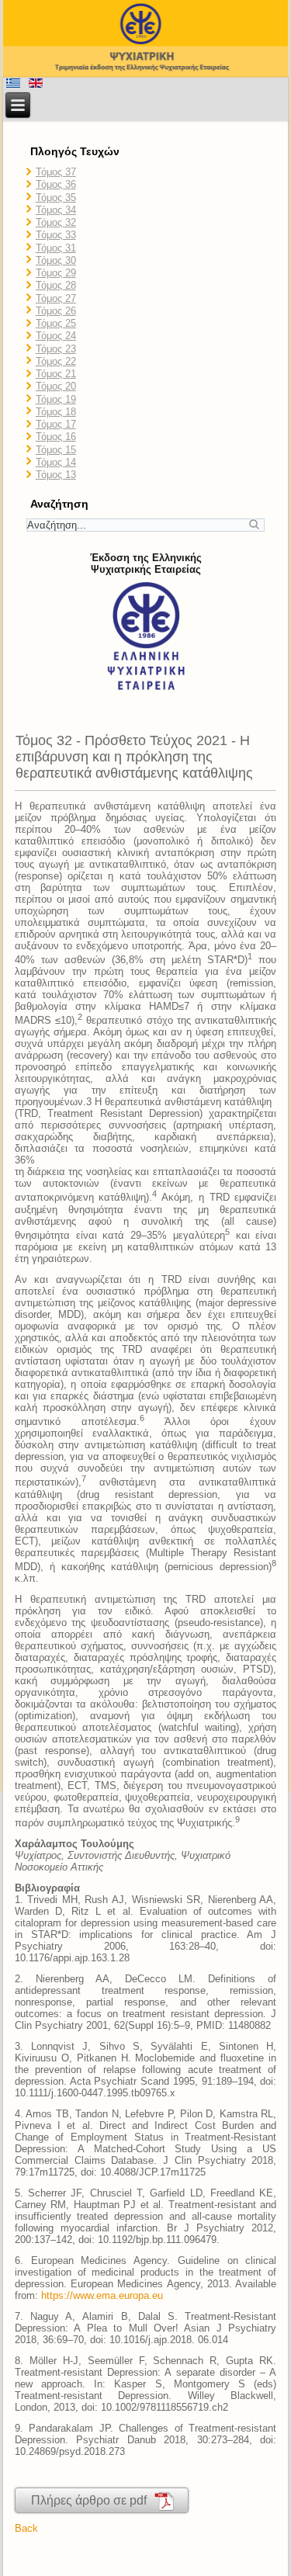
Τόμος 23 (56, 349)
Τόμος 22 (56, 361)
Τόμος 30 (56, 260)
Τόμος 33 (56, 235)
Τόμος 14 (56, 462)
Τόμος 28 (56, 285)
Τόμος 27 (56, 298)
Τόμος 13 (56, 475)
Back (26, 2528)
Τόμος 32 (56, 222)
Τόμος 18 (56, 412)
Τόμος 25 (56, 323)
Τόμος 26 (56, 311)
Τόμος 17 (56, 424)
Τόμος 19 (56, 399)
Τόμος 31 (56, 248)
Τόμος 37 (56, 172)
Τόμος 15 (56, 450)
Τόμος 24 (56, 336)
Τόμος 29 (56, 273)
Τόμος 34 (56, 210)
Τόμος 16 (56, 437)
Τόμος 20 (56, 386)
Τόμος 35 (56, 198)
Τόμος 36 (56, 184)
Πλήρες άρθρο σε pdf (92, 2500)
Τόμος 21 (56, 374)
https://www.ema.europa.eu (102, 2295)
